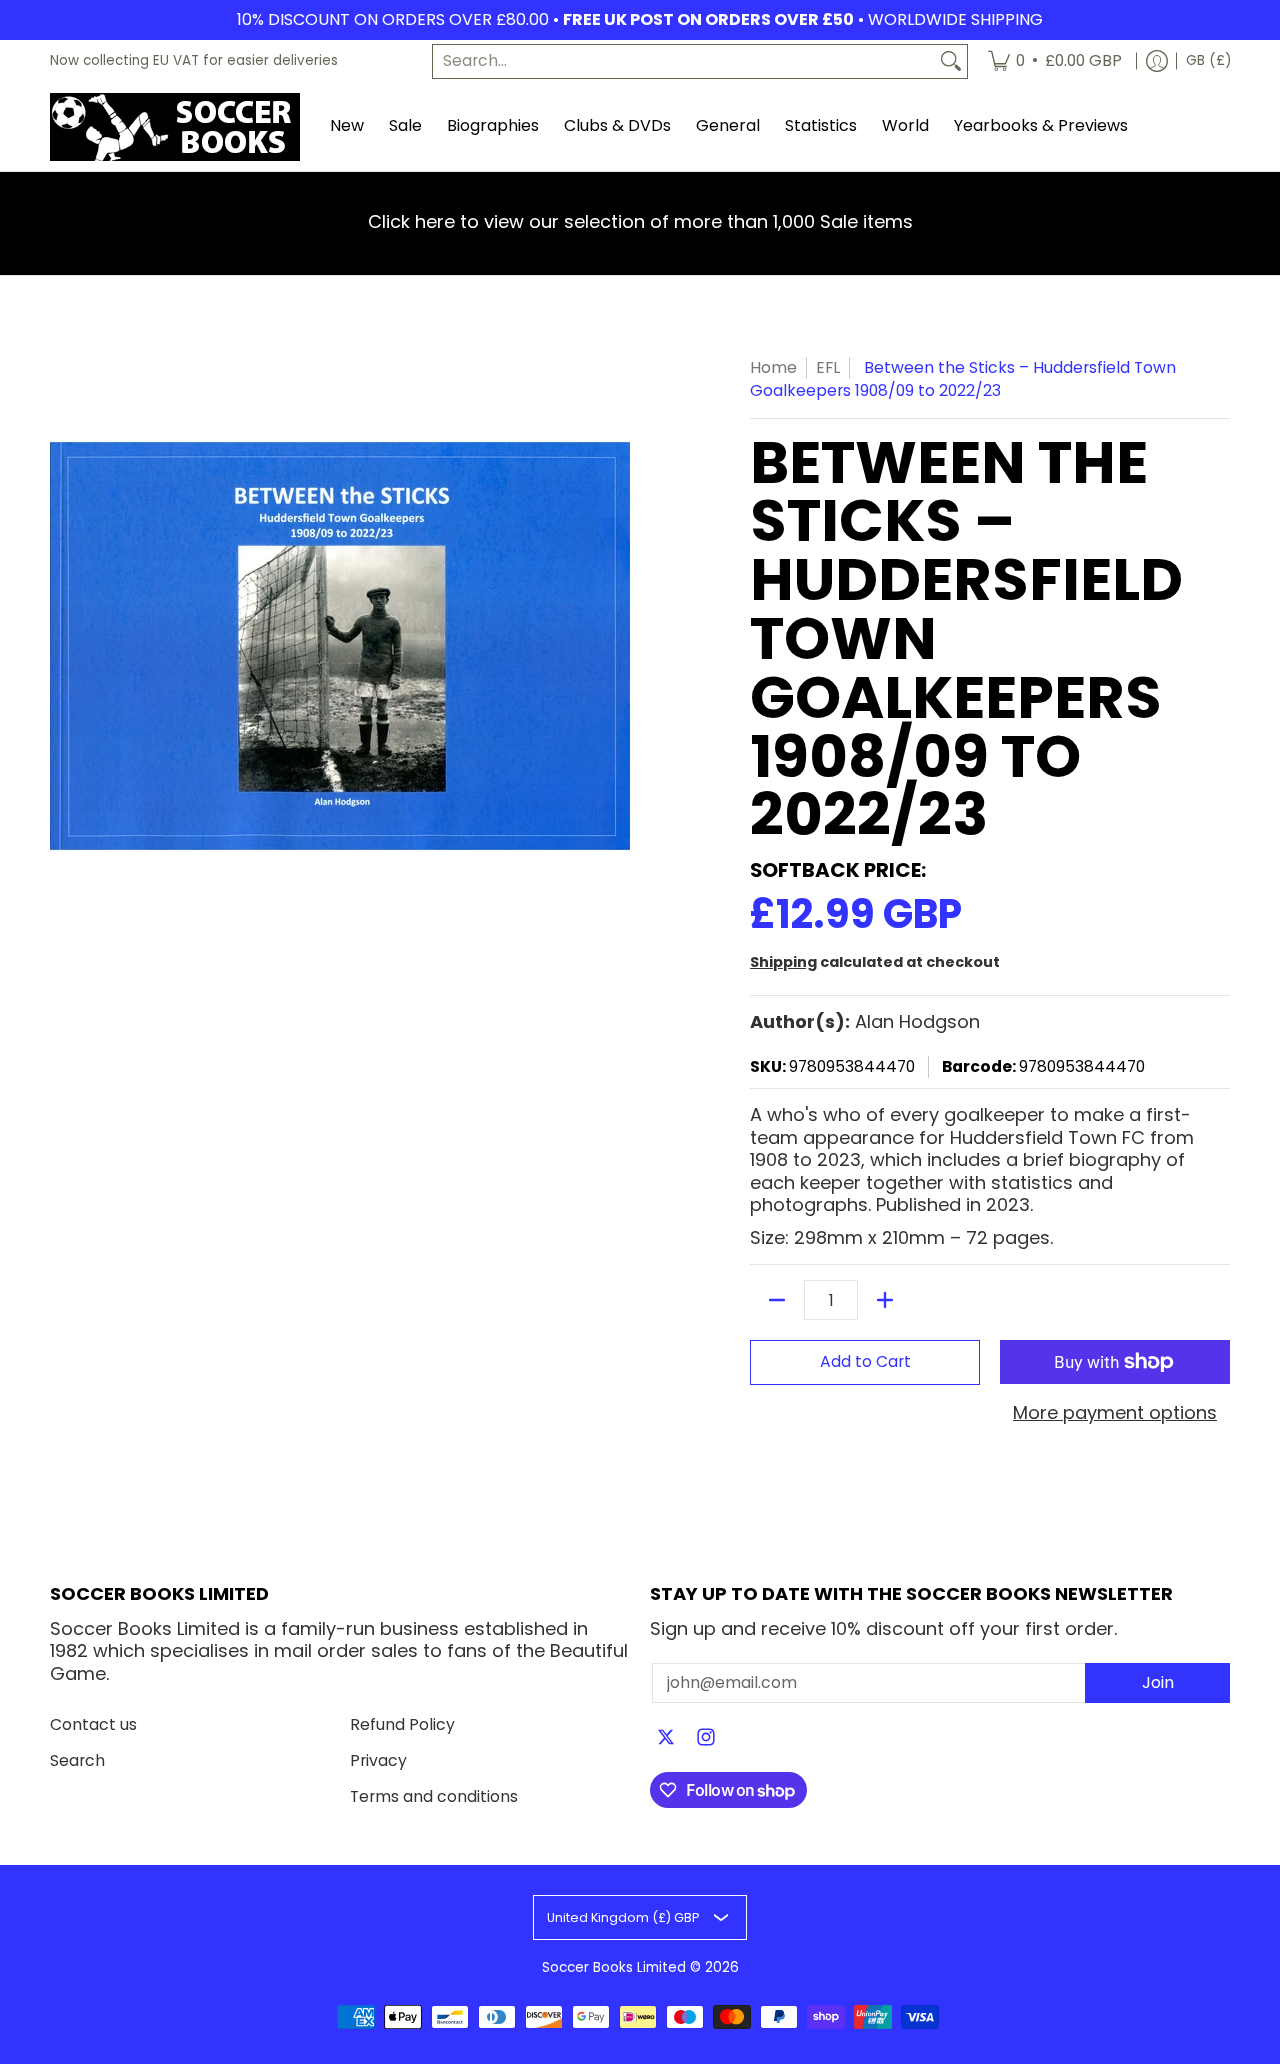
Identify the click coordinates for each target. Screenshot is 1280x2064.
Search (77, 1760)
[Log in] (1157, 61)
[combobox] (684, 61)
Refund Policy (402, 1724)
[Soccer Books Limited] (175, 127)
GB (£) (1208, 60)
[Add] (885, 1300)
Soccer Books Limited (614, 1967)
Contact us (93, 1724)
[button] (666, 1739)
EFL (828, 367)
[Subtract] (777, 1300)
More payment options (1115, 1413)
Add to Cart (865, 1361)
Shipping (783, 962)
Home (773, 367)
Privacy (378, 1760)
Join (1158, 1682)
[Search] (951, 61)
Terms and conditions (434, 1796)
